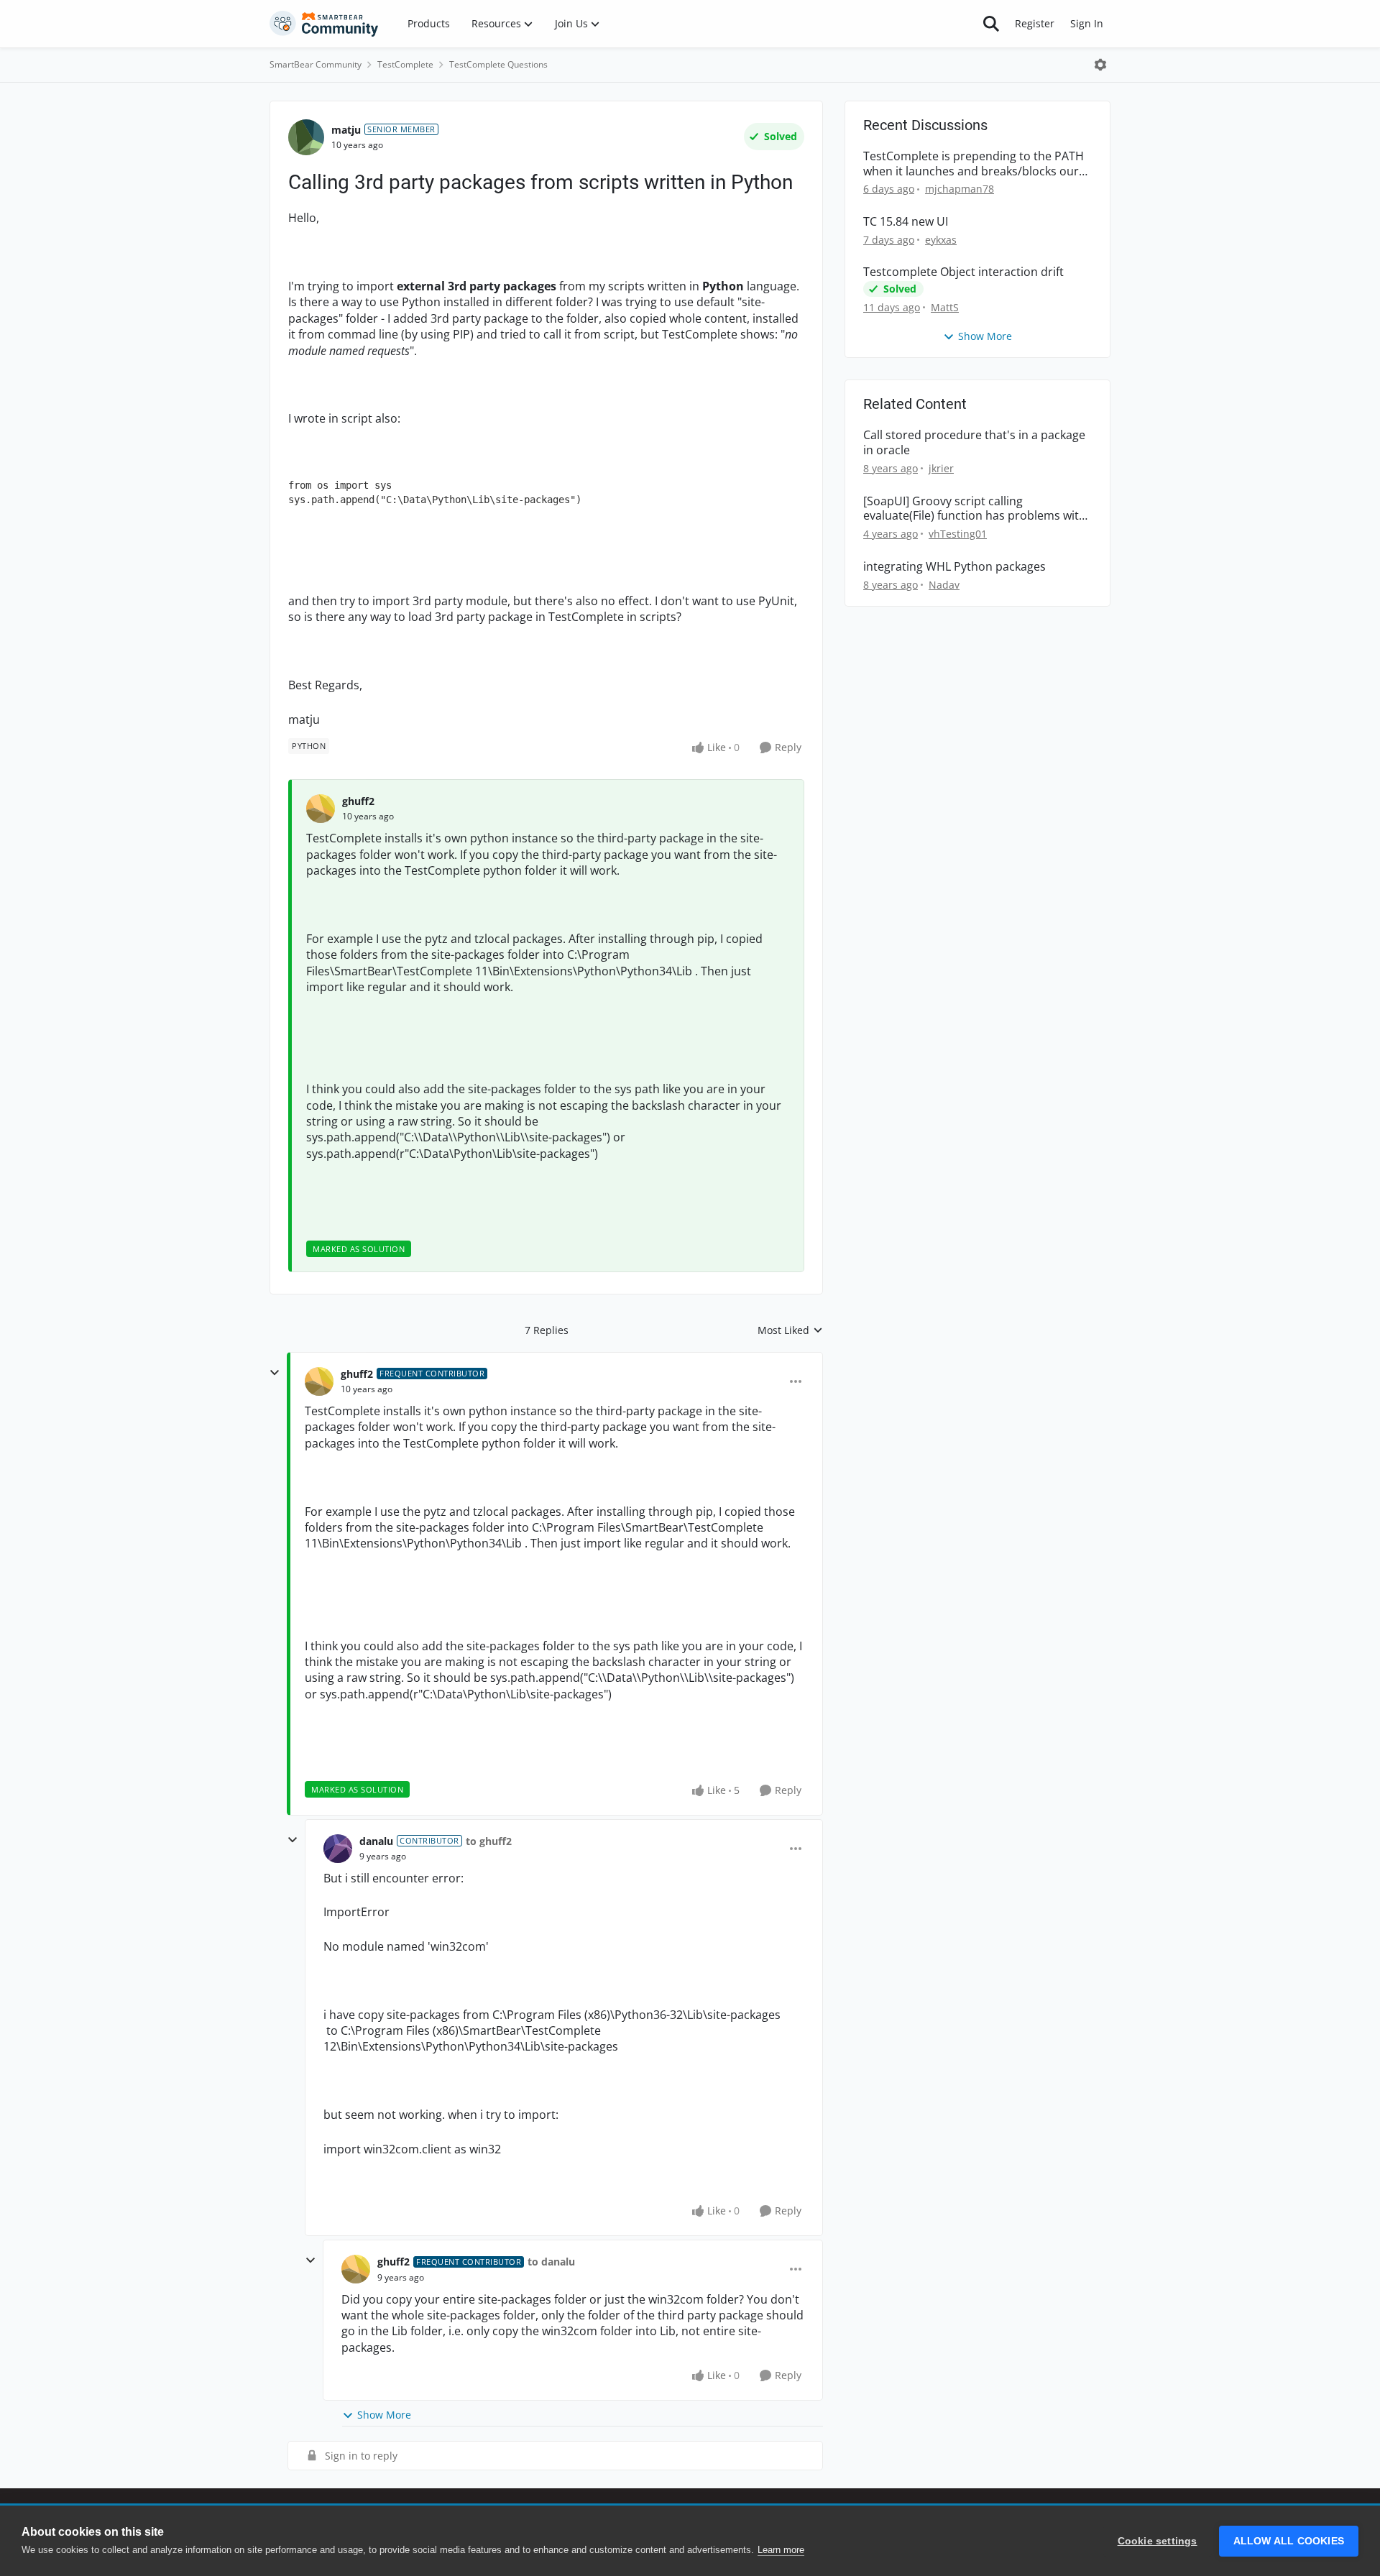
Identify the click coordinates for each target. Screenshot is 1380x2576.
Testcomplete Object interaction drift (963, 272)
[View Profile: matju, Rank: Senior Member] (306, 137)
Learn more (781, 2550)
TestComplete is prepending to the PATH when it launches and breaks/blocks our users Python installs (974, 164)
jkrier (941, 468)
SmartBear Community (316, 64)
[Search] (991, 24)
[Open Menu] (1100, 65)
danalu (376, 1841)
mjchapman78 (960, 189)
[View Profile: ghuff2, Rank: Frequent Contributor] (319, 1381)
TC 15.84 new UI (906, 222)
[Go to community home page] (324, 24)
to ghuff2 (489, 1841)
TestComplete (405, 64)
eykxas (941, 240)
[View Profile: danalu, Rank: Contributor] (338, 1849)
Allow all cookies (1289, 2541)
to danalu (551, 2262)
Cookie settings (1158, 2541)
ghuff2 (358, 801)
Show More (384, 2415)
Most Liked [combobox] (790, 1330)
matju (346, 130)
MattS (945, 307)
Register (1035, 23)
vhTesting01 (958, 534)
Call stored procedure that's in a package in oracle (974, 443)
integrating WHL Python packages (954, 567)
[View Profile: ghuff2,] (321, 809)
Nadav (944, 585)
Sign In (1087, 23)
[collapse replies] (275, 1373)
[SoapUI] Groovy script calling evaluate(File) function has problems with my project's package (975, 509)
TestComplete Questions (498, 64)
